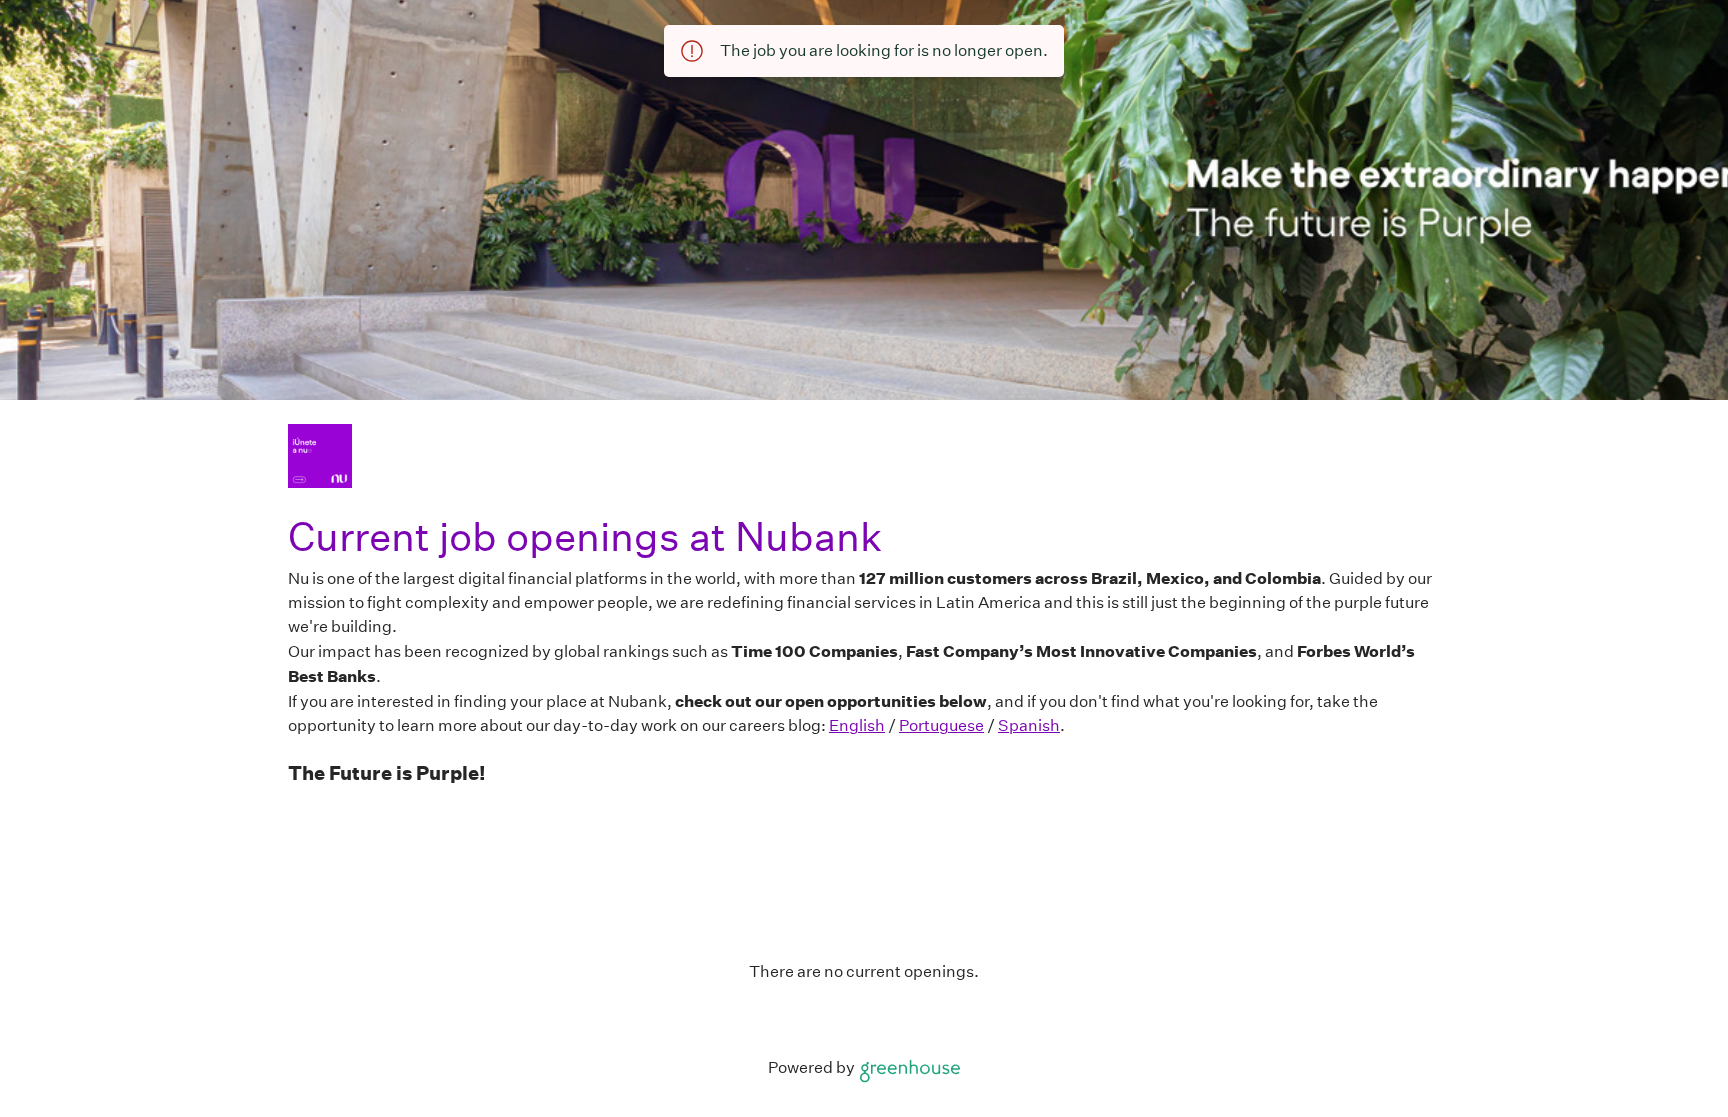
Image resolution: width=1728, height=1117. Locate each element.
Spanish (1029, 725)
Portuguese (941, 725)
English (857, 725)
